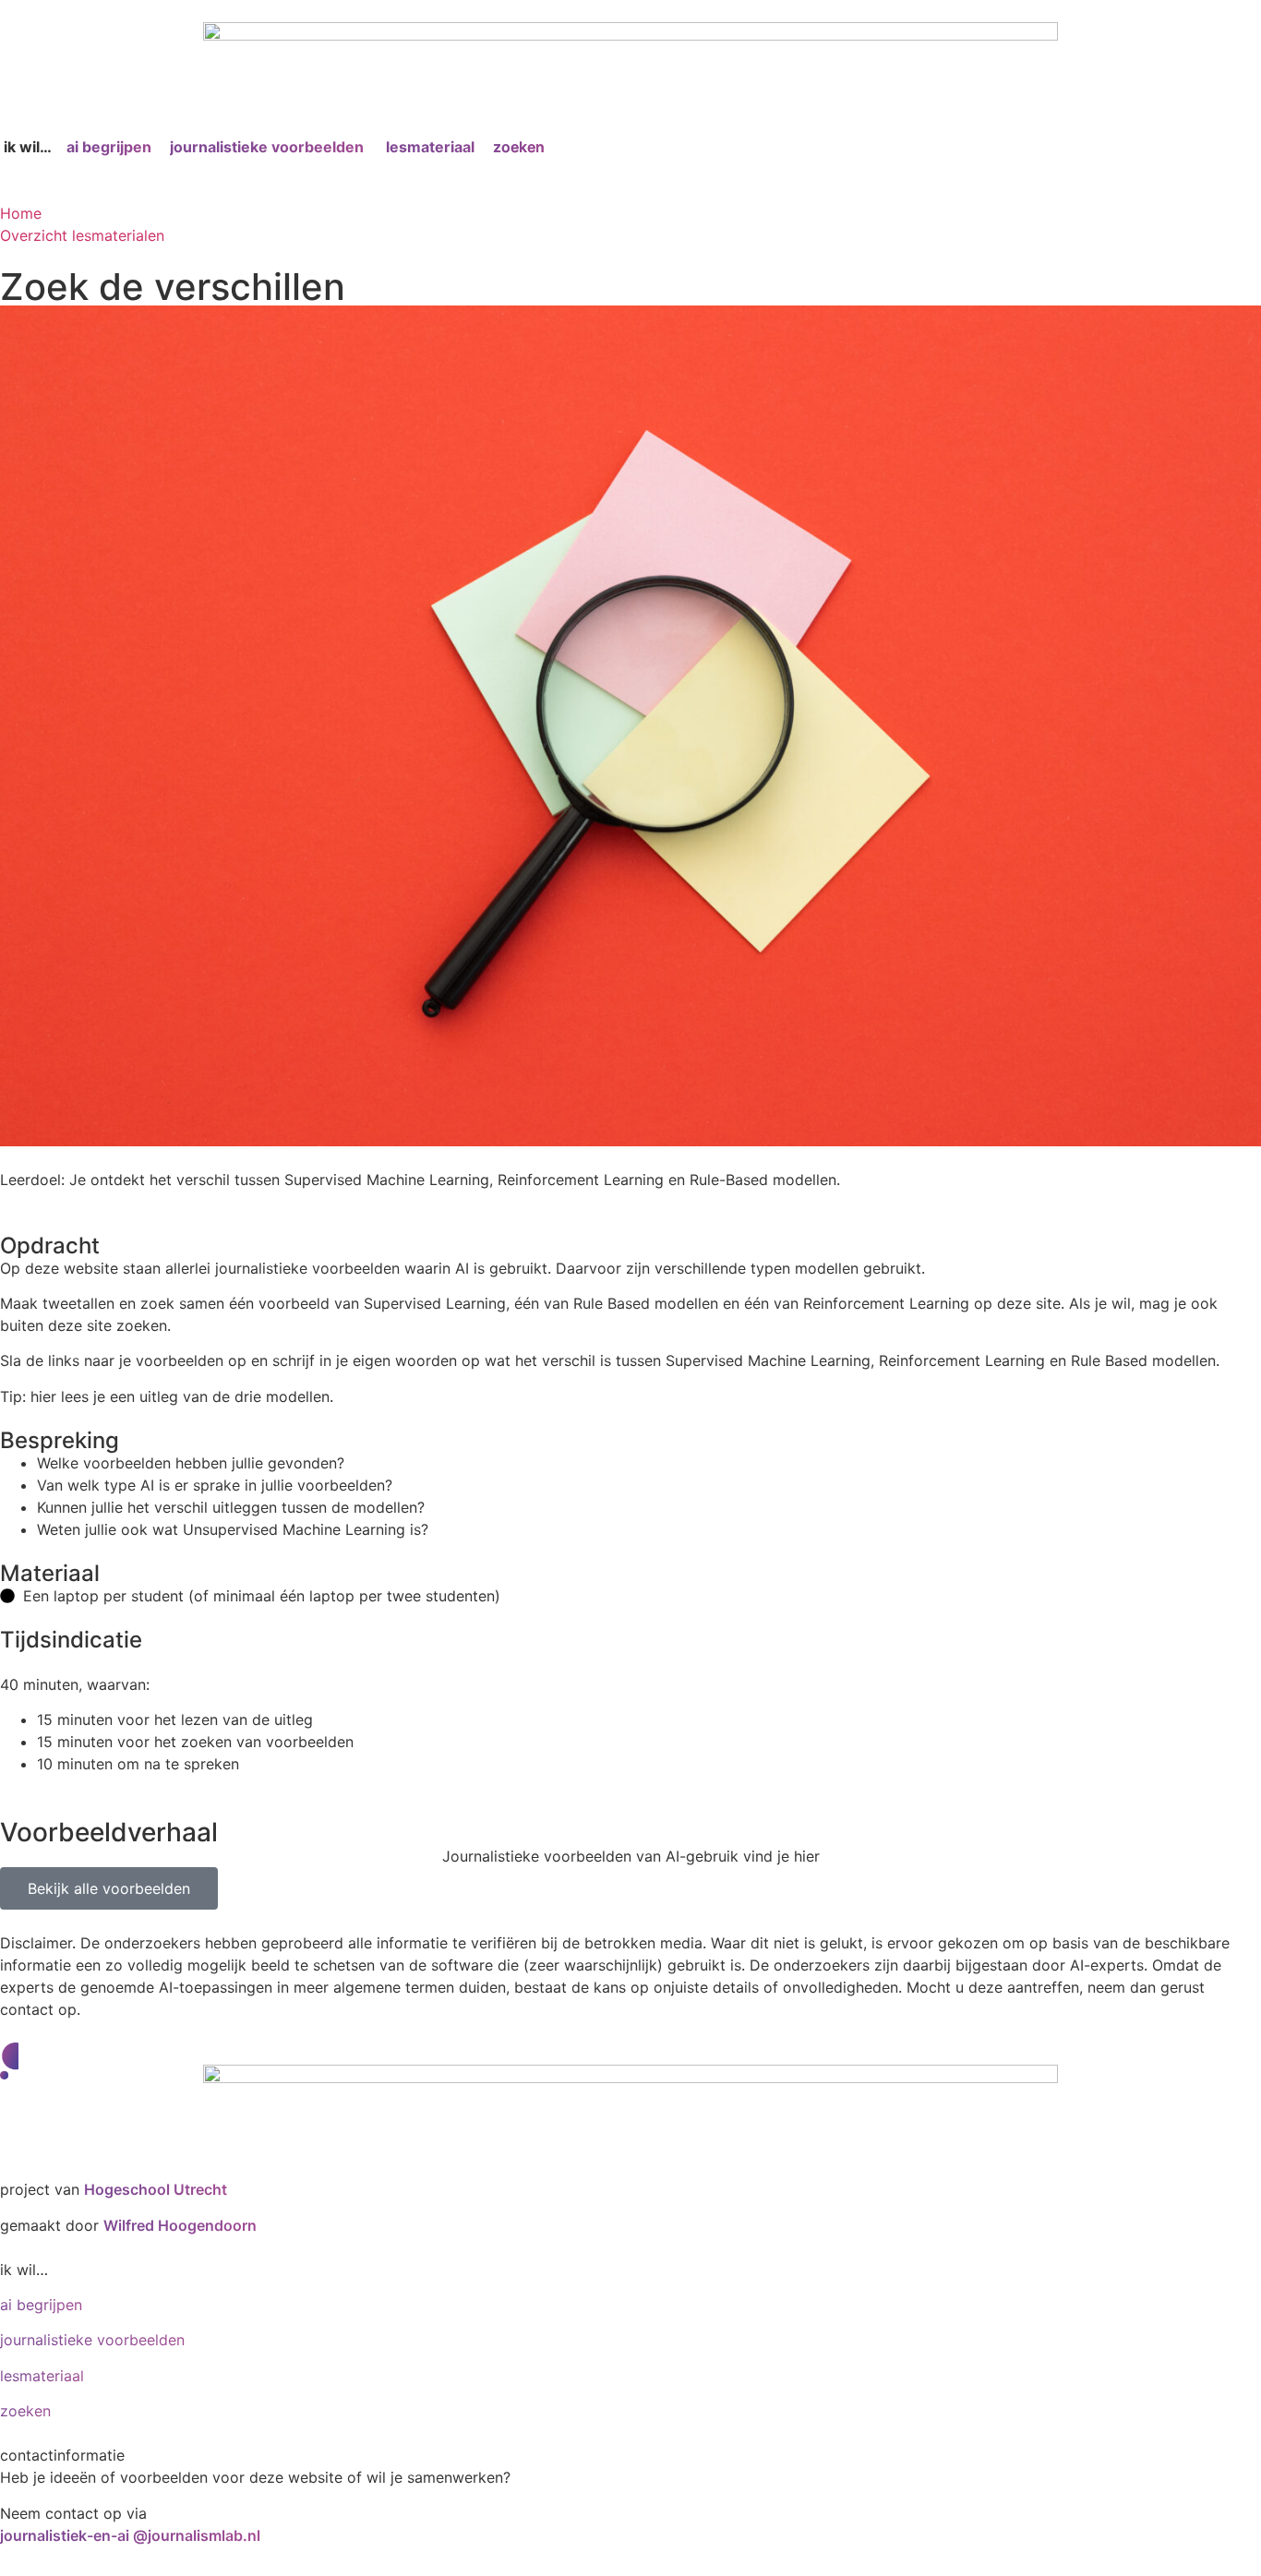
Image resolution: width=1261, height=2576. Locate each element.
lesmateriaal (430, 147)
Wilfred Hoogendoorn (180, 2225)
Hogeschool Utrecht (156, 2189)
